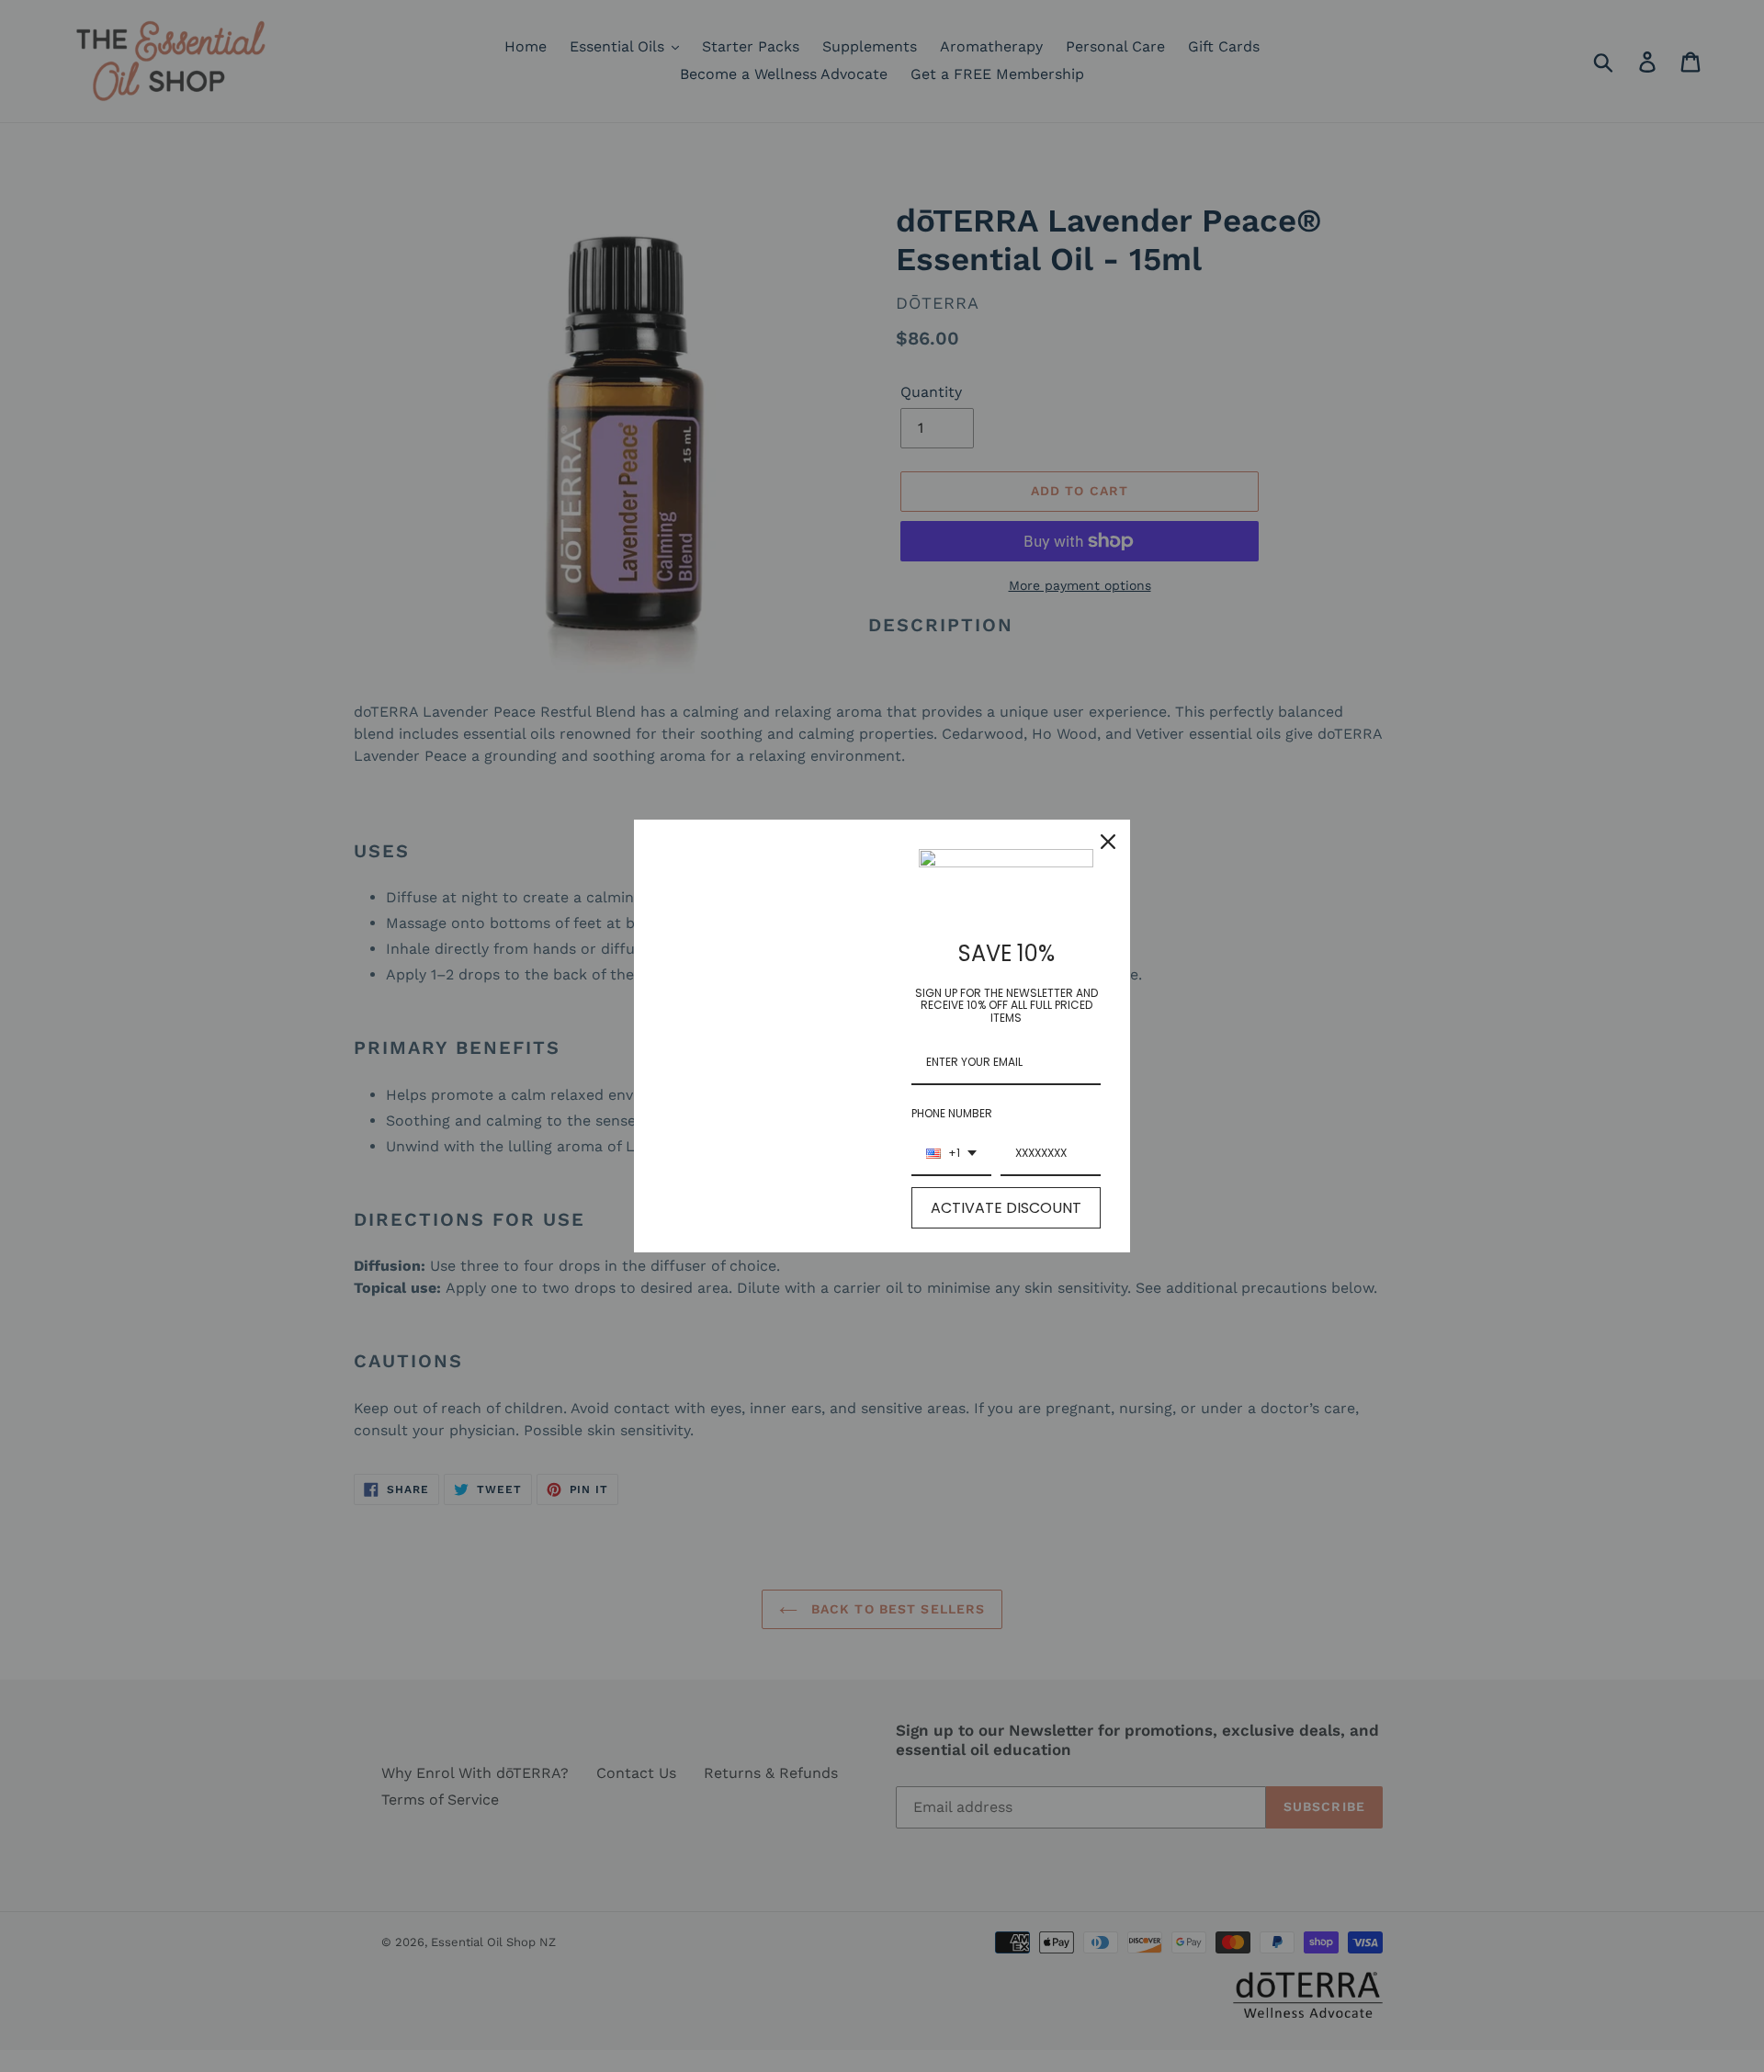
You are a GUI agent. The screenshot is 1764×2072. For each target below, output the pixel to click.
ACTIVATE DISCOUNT (1006, 1208)
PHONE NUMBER (952, 1113)
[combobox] (951, 1154)
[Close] (1108, 842)
